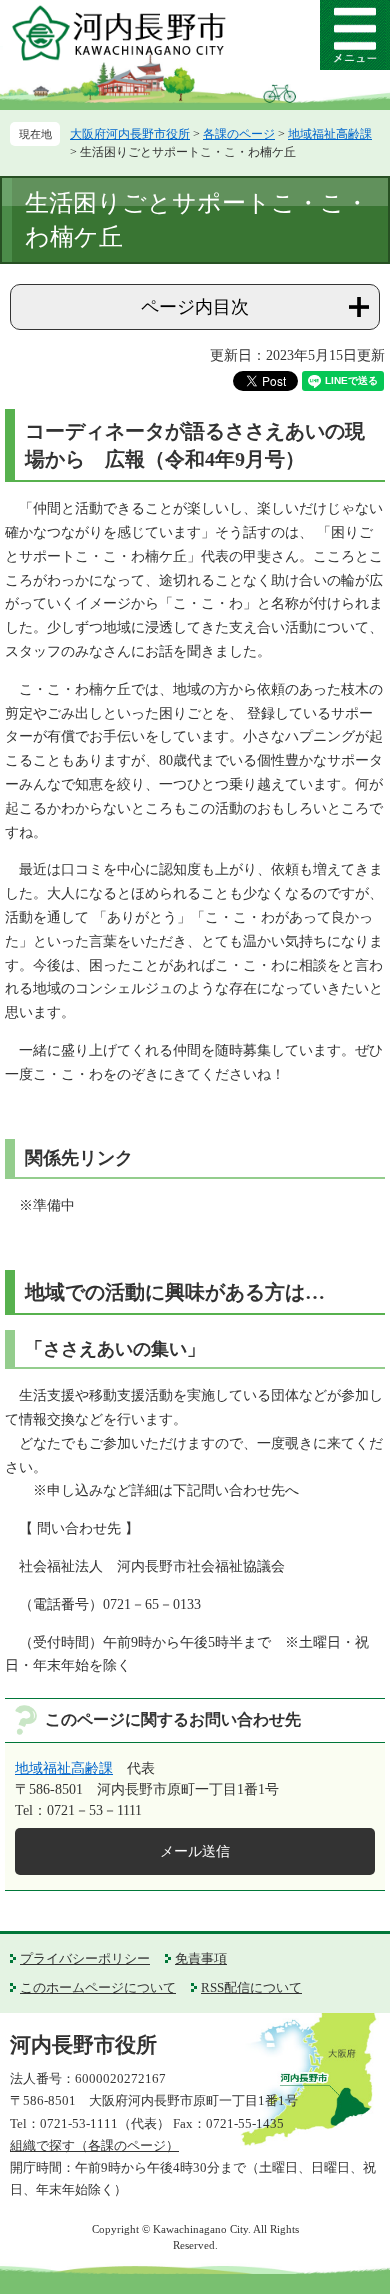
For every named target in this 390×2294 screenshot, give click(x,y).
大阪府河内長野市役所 (130, 134)
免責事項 (201, 1958)
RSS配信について (251, 1987)
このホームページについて (98, 1987)
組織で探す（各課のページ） (94, 2145)
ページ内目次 (195, 307)
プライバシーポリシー (85, 1958)
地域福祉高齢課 (330, 134)
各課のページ (239, 134)
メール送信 (195, 1851)
